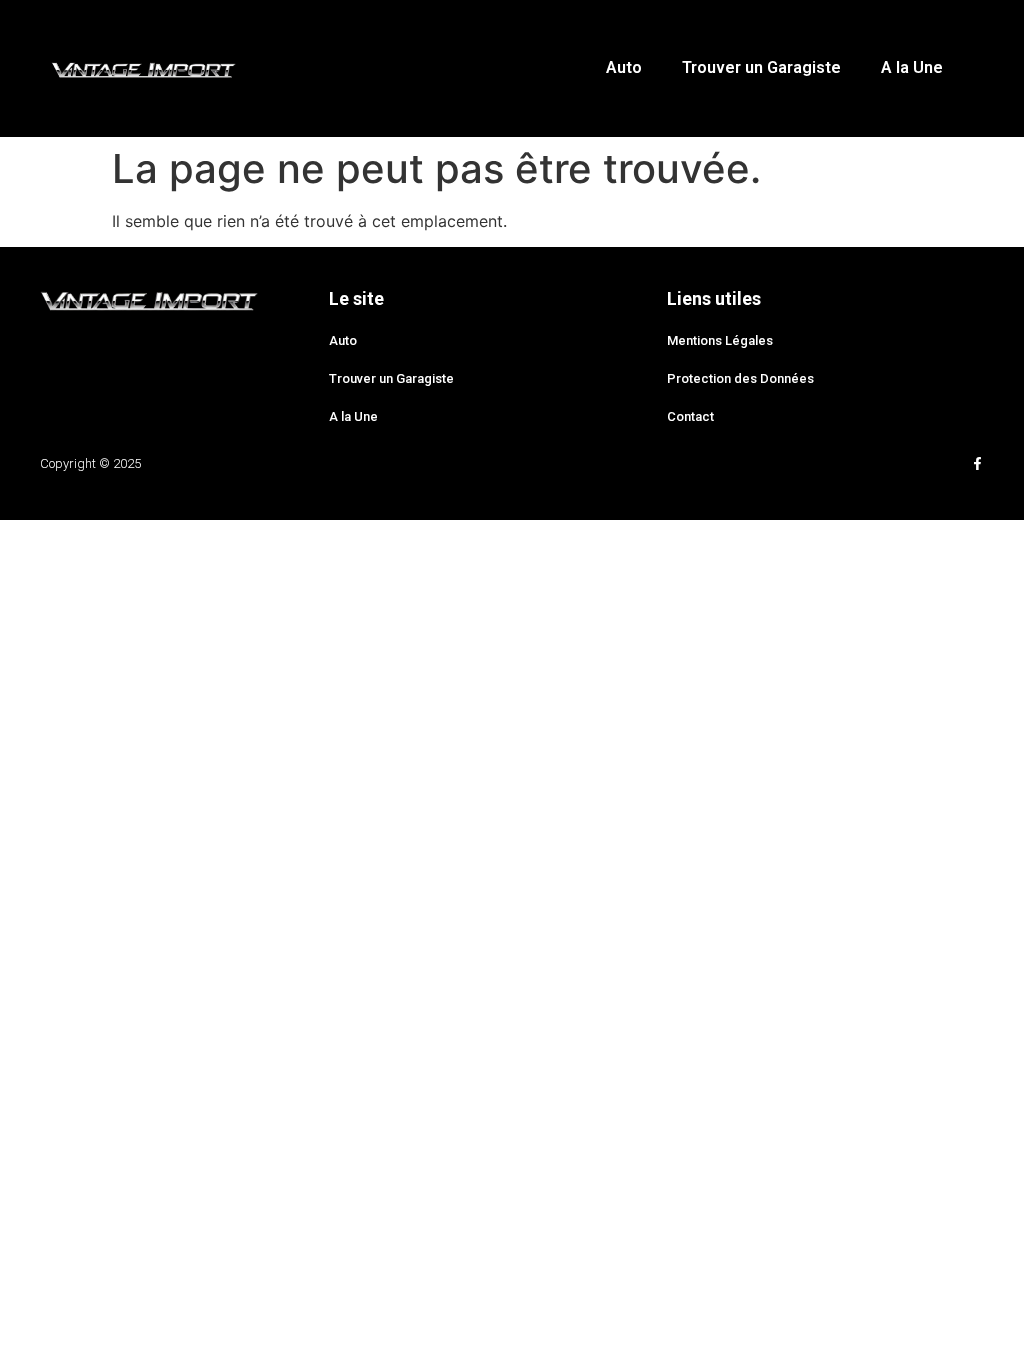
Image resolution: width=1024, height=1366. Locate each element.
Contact (690, 416)
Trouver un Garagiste (761, 67)
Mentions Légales (720, 340)
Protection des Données (740, 378)
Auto (624, 67)
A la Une (912, 67)
